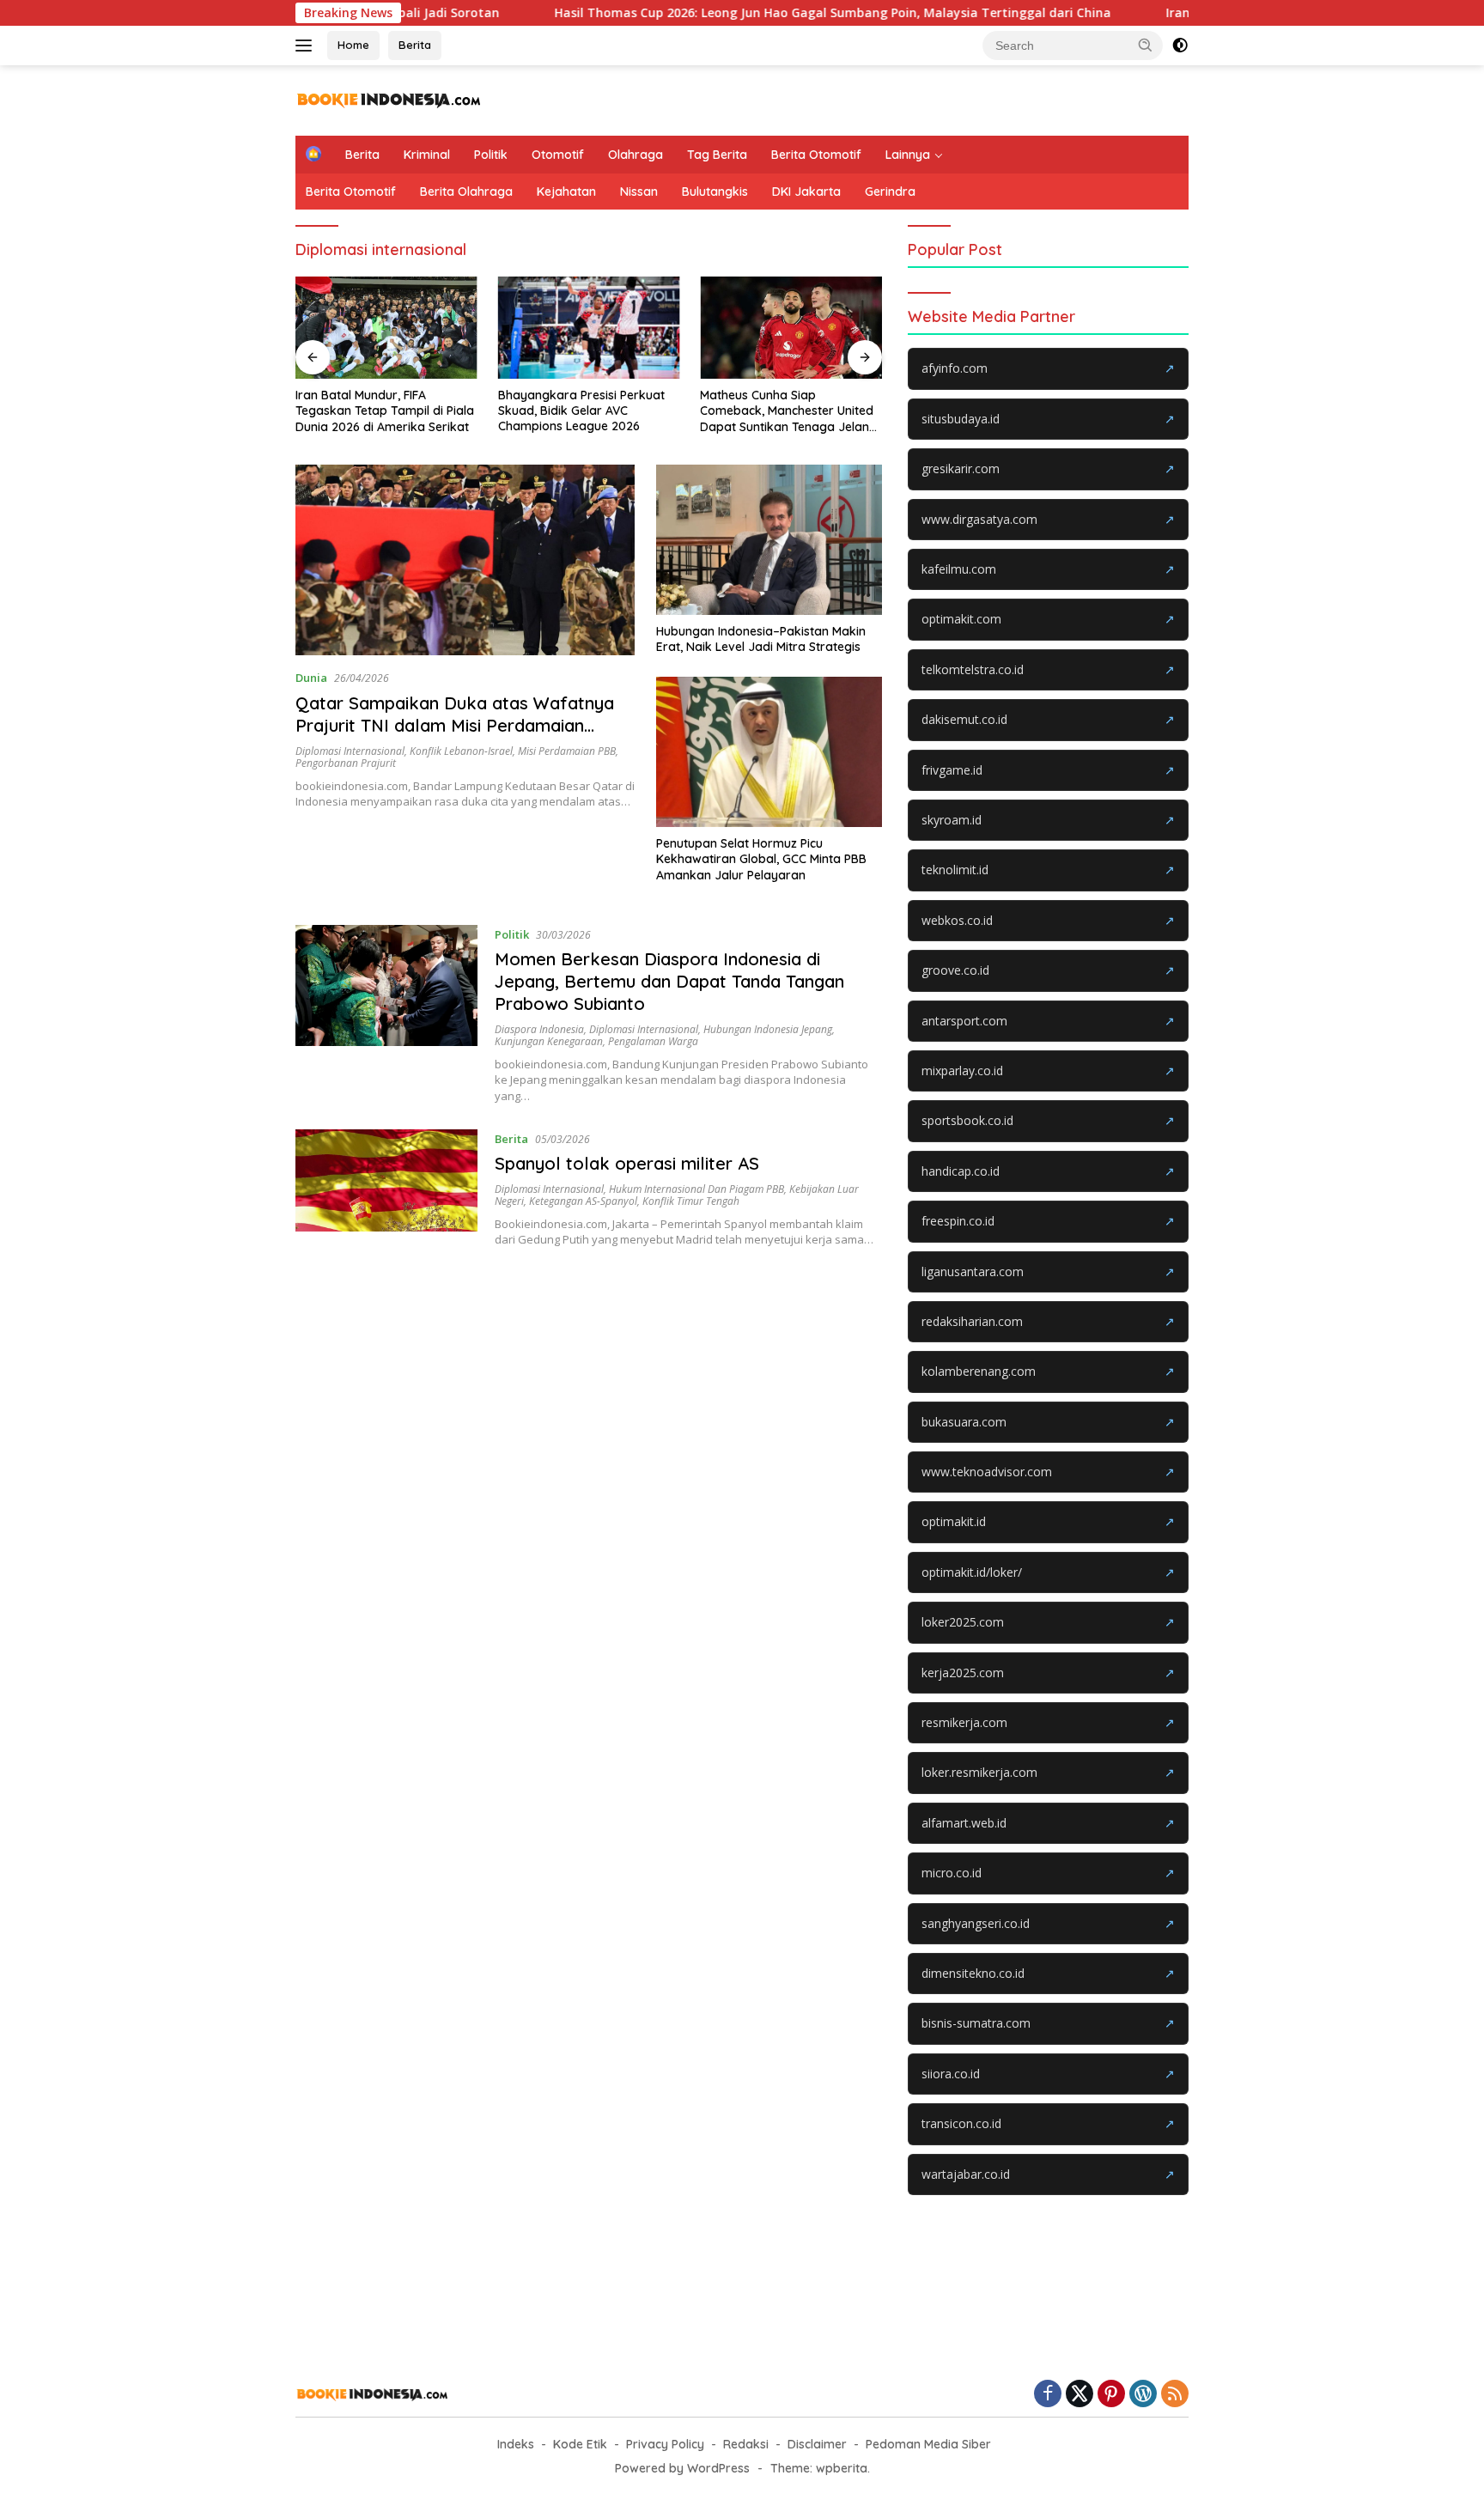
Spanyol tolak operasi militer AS (627, 1163)
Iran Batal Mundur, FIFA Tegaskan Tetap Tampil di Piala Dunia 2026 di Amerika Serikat (385, 411)
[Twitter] (1080, 2395)
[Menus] (307, 46)
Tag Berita (717, 155)
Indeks (516, 2444)
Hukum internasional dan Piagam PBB (696, 1189)
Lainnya (908, 155)
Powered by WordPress (682, 2468)
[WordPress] (1143, 2395)
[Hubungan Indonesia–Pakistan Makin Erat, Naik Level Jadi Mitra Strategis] (769, 540)
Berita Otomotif (816, 155)
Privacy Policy (665, 2444)
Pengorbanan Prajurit (346, 763)
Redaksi (746, 2444)
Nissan (639, 192)
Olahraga (636, 155)
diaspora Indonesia (539, 1029)
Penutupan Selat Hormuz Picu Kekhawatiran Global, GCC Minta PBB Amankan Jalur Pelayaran (761, 859)
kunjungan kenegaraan (549, 1041)
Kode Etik (580, 2444)
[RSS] (1175, 2395)
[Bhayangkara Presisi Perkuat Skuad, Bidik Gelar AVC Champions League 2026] (589, 328)
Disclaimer (817, 2444)
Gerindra (890, 192)
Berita (415, 45)
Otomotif (558, 155)
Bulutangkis (715, 192)
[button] (1146, 45)
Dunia (311, 678)
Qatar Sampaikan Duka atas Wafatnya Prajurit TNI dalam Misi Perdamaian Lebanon (455, 725)
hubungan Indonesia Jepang (768, 1029)
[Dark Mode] (1180, 46)
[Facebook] (1048, 2395)
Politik (491, 155)
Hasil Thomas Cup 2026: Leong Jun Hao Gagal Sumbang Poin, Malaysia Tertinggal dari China (748, 13)
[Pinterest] (1111, 2395)
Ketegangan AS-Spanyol (583, 1201)
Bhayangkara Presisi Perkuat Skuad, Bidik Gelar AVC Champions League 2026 (581, 411)
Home (353, 45)
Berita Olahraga (466, 192)
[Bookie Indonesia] (389, 99)
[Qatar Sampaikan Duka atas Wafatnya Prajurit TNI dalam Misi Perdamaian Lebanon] (465, 560)
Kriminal (427, 155)
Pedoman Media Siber (928, 2444)
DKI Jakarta (806, 192)
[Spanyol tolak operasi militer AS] (386, 1189)
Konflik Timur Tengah (691, 1201)
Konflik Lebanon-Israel (461, 751)
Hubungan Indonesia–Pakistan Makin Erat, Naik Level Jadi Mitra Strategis (761, 639)
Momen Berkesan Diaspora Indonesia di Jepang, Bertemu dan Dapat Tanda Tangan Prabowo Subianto (669, 981)
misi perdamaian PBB (567, 751)
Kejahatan (566, 192)
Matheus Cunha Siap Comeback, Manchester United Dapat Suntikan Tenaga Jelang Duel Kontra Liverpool (788, 411)
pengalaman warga (653, 1041)
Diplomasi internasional (350, 751)
